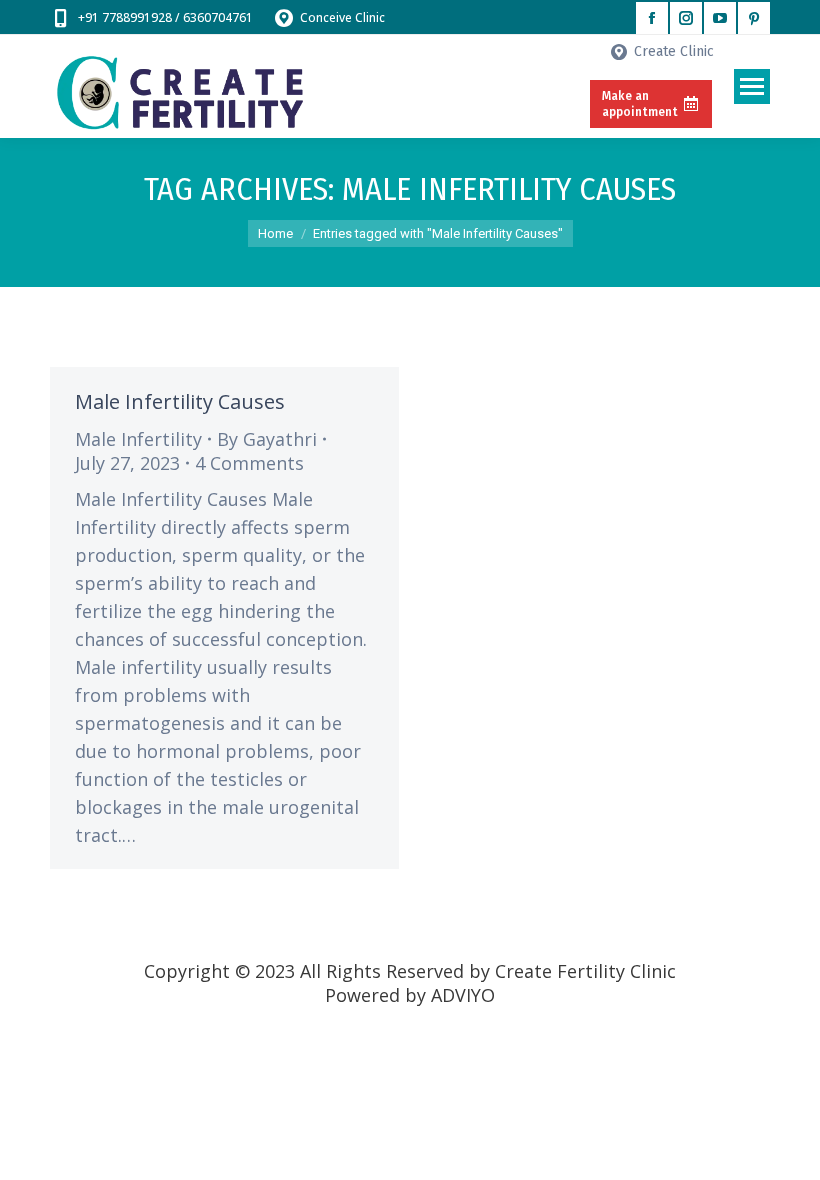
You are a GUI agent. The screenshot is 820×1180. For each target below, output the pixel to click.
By (267, 439)
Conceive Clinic (342, 17)
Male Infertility (138, 439)
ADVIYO (463, 995)
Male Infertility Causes (180, 401)
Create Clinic (674, 51)
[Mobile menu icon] (752, 86)
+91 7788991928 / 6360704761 (165, 17)
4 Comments (249, 463)
